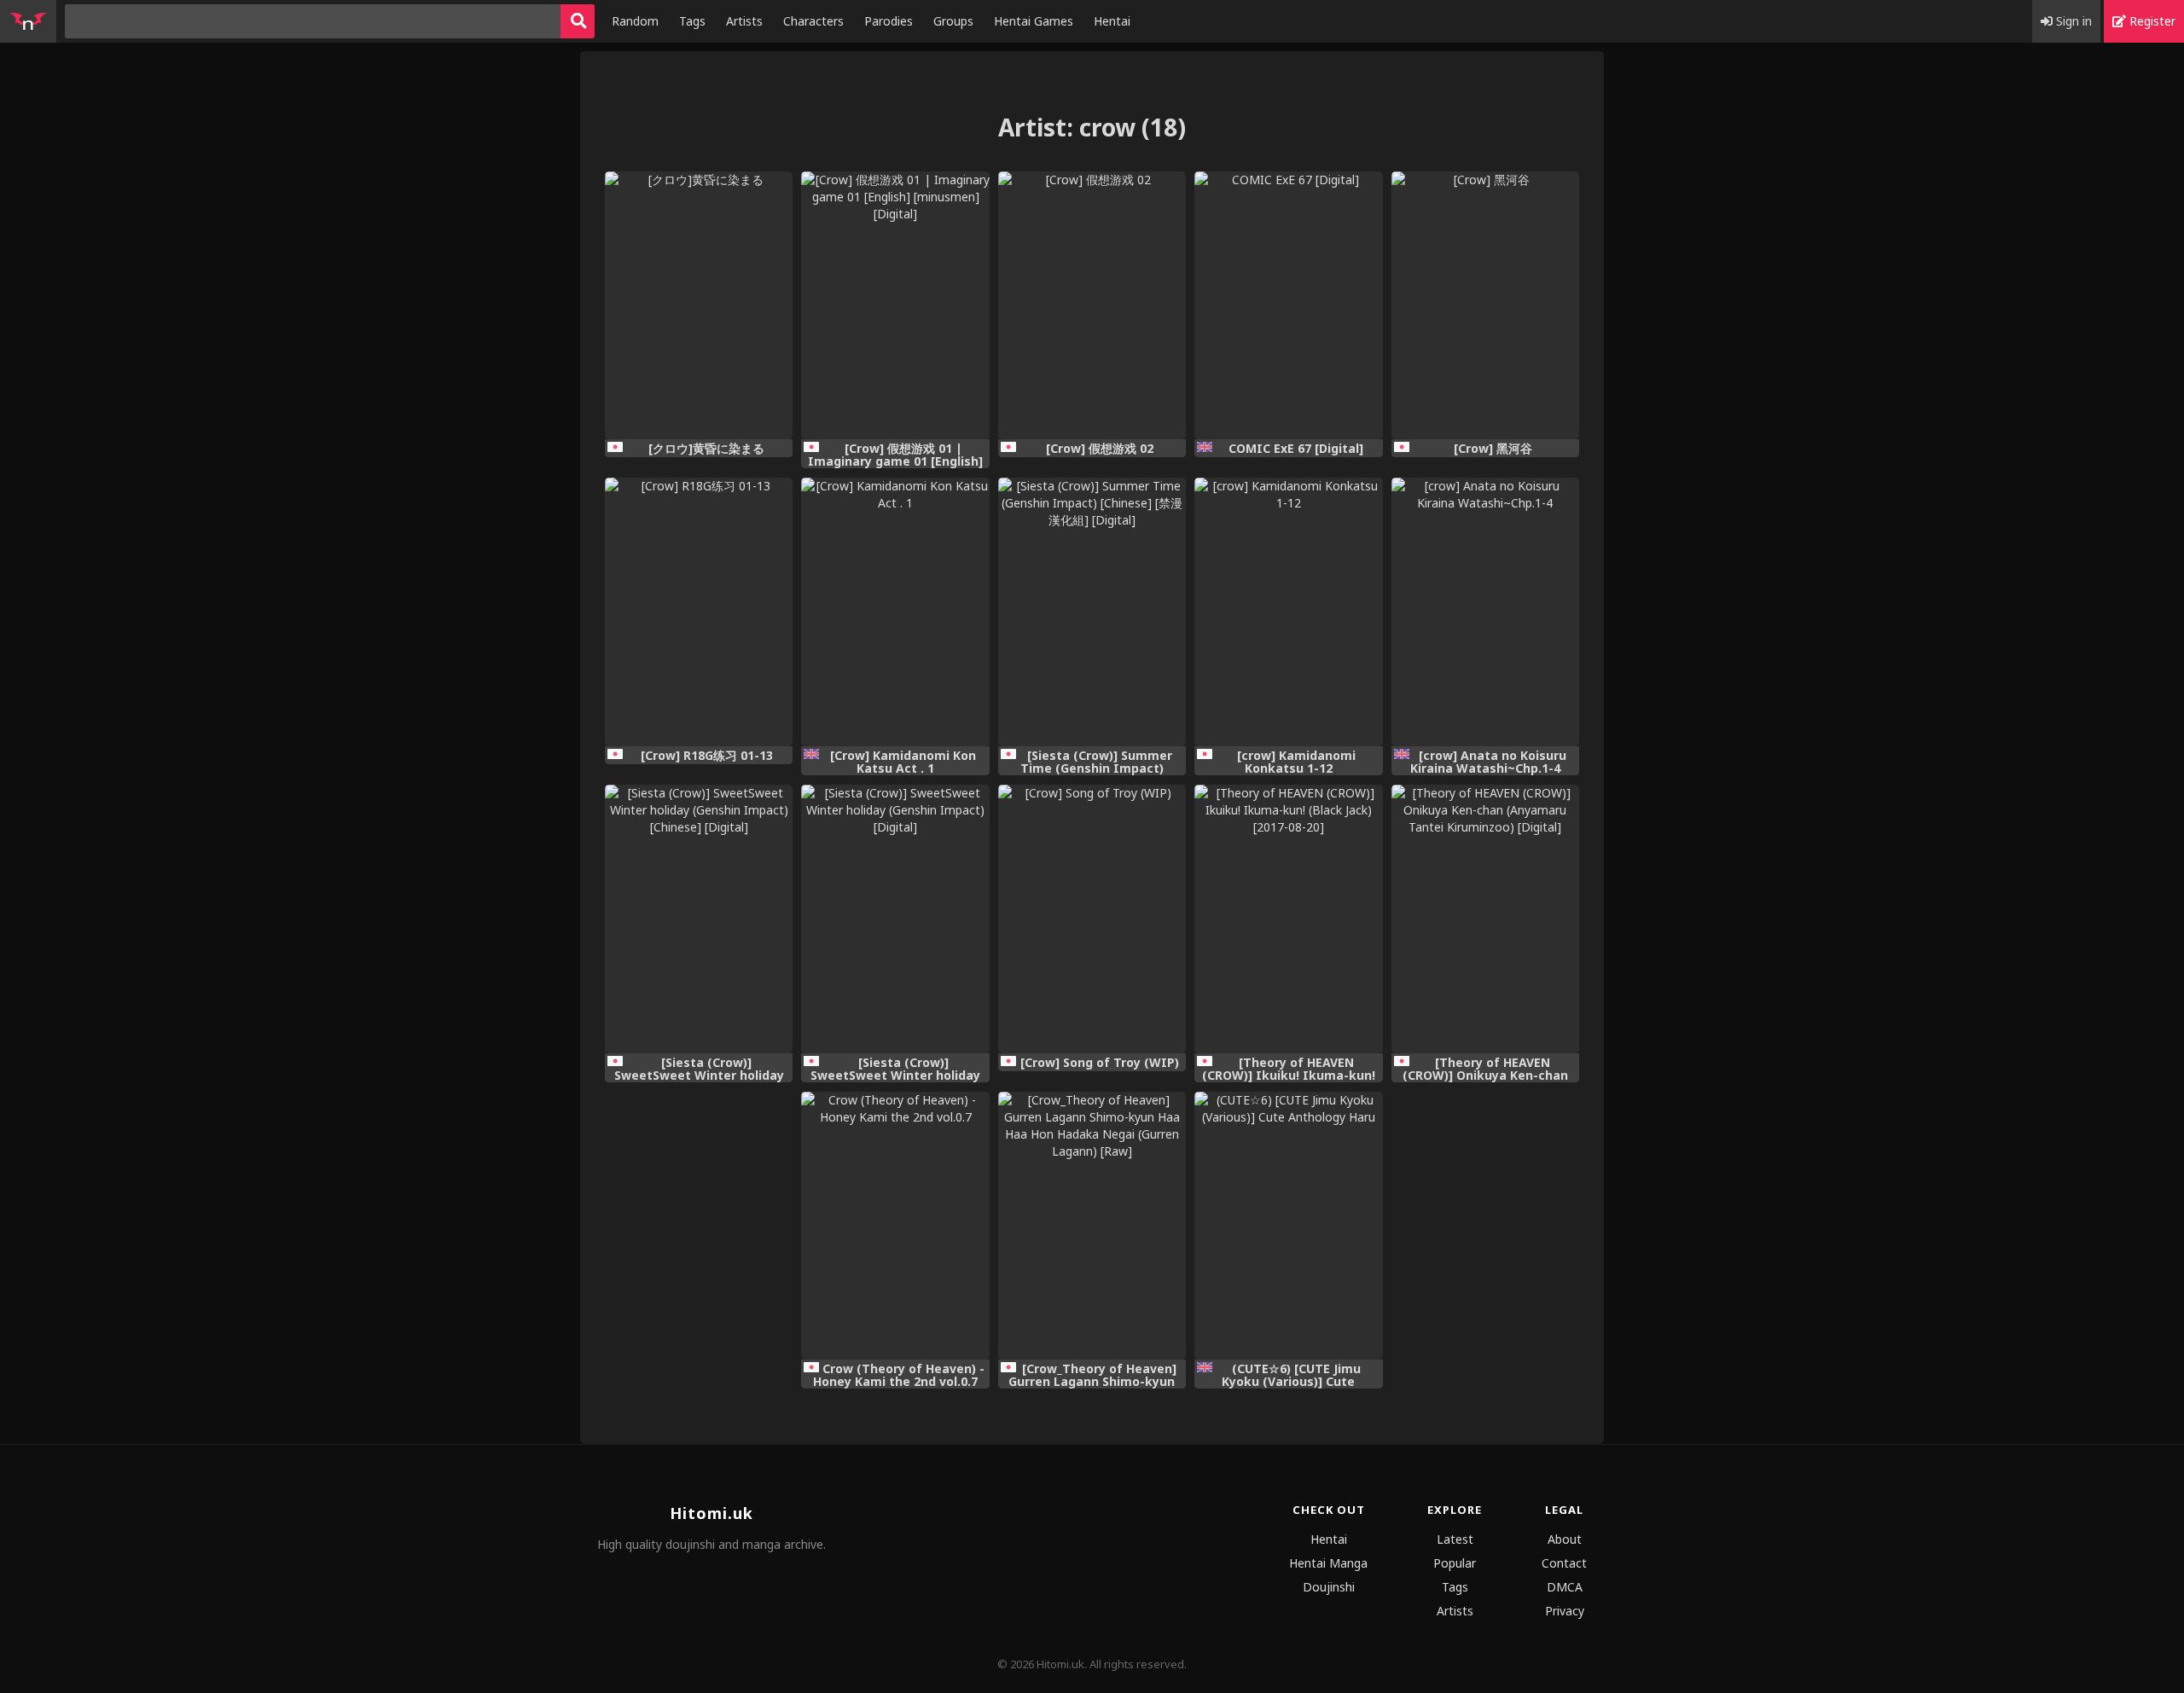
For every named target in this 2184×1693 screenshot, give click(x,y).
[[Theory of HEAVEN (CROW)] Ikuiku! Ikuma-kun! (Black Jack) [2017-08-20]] (1288, 919)
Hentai (1112, 21)
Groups (953, 21)
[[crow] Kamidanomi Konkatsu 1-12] (1288, 612)
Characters (813, 21)
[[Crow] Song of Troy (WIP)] (1092, 919)
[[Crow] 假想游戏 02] (1092, 306)
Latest (1455, 1539)
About (1565, 1539)
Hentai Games (1034, 21)
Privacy (1565, 1611)
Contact (1564, 1563)
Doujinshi (1329, 1587)
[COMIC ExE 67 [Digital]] (1288, 306)
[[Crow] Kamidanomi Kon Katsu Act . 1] (895, 612)
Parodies (889, 21)
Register (2151, 21)
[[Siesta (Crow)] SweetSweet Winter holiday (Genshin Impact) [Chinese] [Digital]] (699, 919)
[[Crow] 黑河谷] (1485, 306)
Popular (1455, 1563)
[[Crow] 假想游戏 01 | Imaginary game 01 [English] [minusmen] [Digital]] (895, 306)
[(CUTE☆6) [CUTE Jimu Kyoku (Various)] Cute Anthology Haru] (1288, 1226)
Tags (692, 21)
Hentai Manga (1328, 1563)
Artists (744, 21)
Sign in (2072, 21)
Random (635, 21)
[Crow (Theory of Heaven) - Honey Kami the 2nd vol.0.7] (895, 1226)
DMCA (1565, 1587)
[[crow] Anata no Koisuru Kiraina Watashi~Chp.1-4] (1485, 612)
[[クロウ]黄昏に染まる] (699, 306)
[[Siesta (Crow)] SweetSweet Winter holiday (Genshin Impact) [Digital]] (895, 919)
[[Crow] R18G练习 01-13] (699, 612)
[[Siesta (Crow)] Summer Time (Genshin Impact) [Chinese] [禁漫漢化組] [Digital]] (1092, 612)
